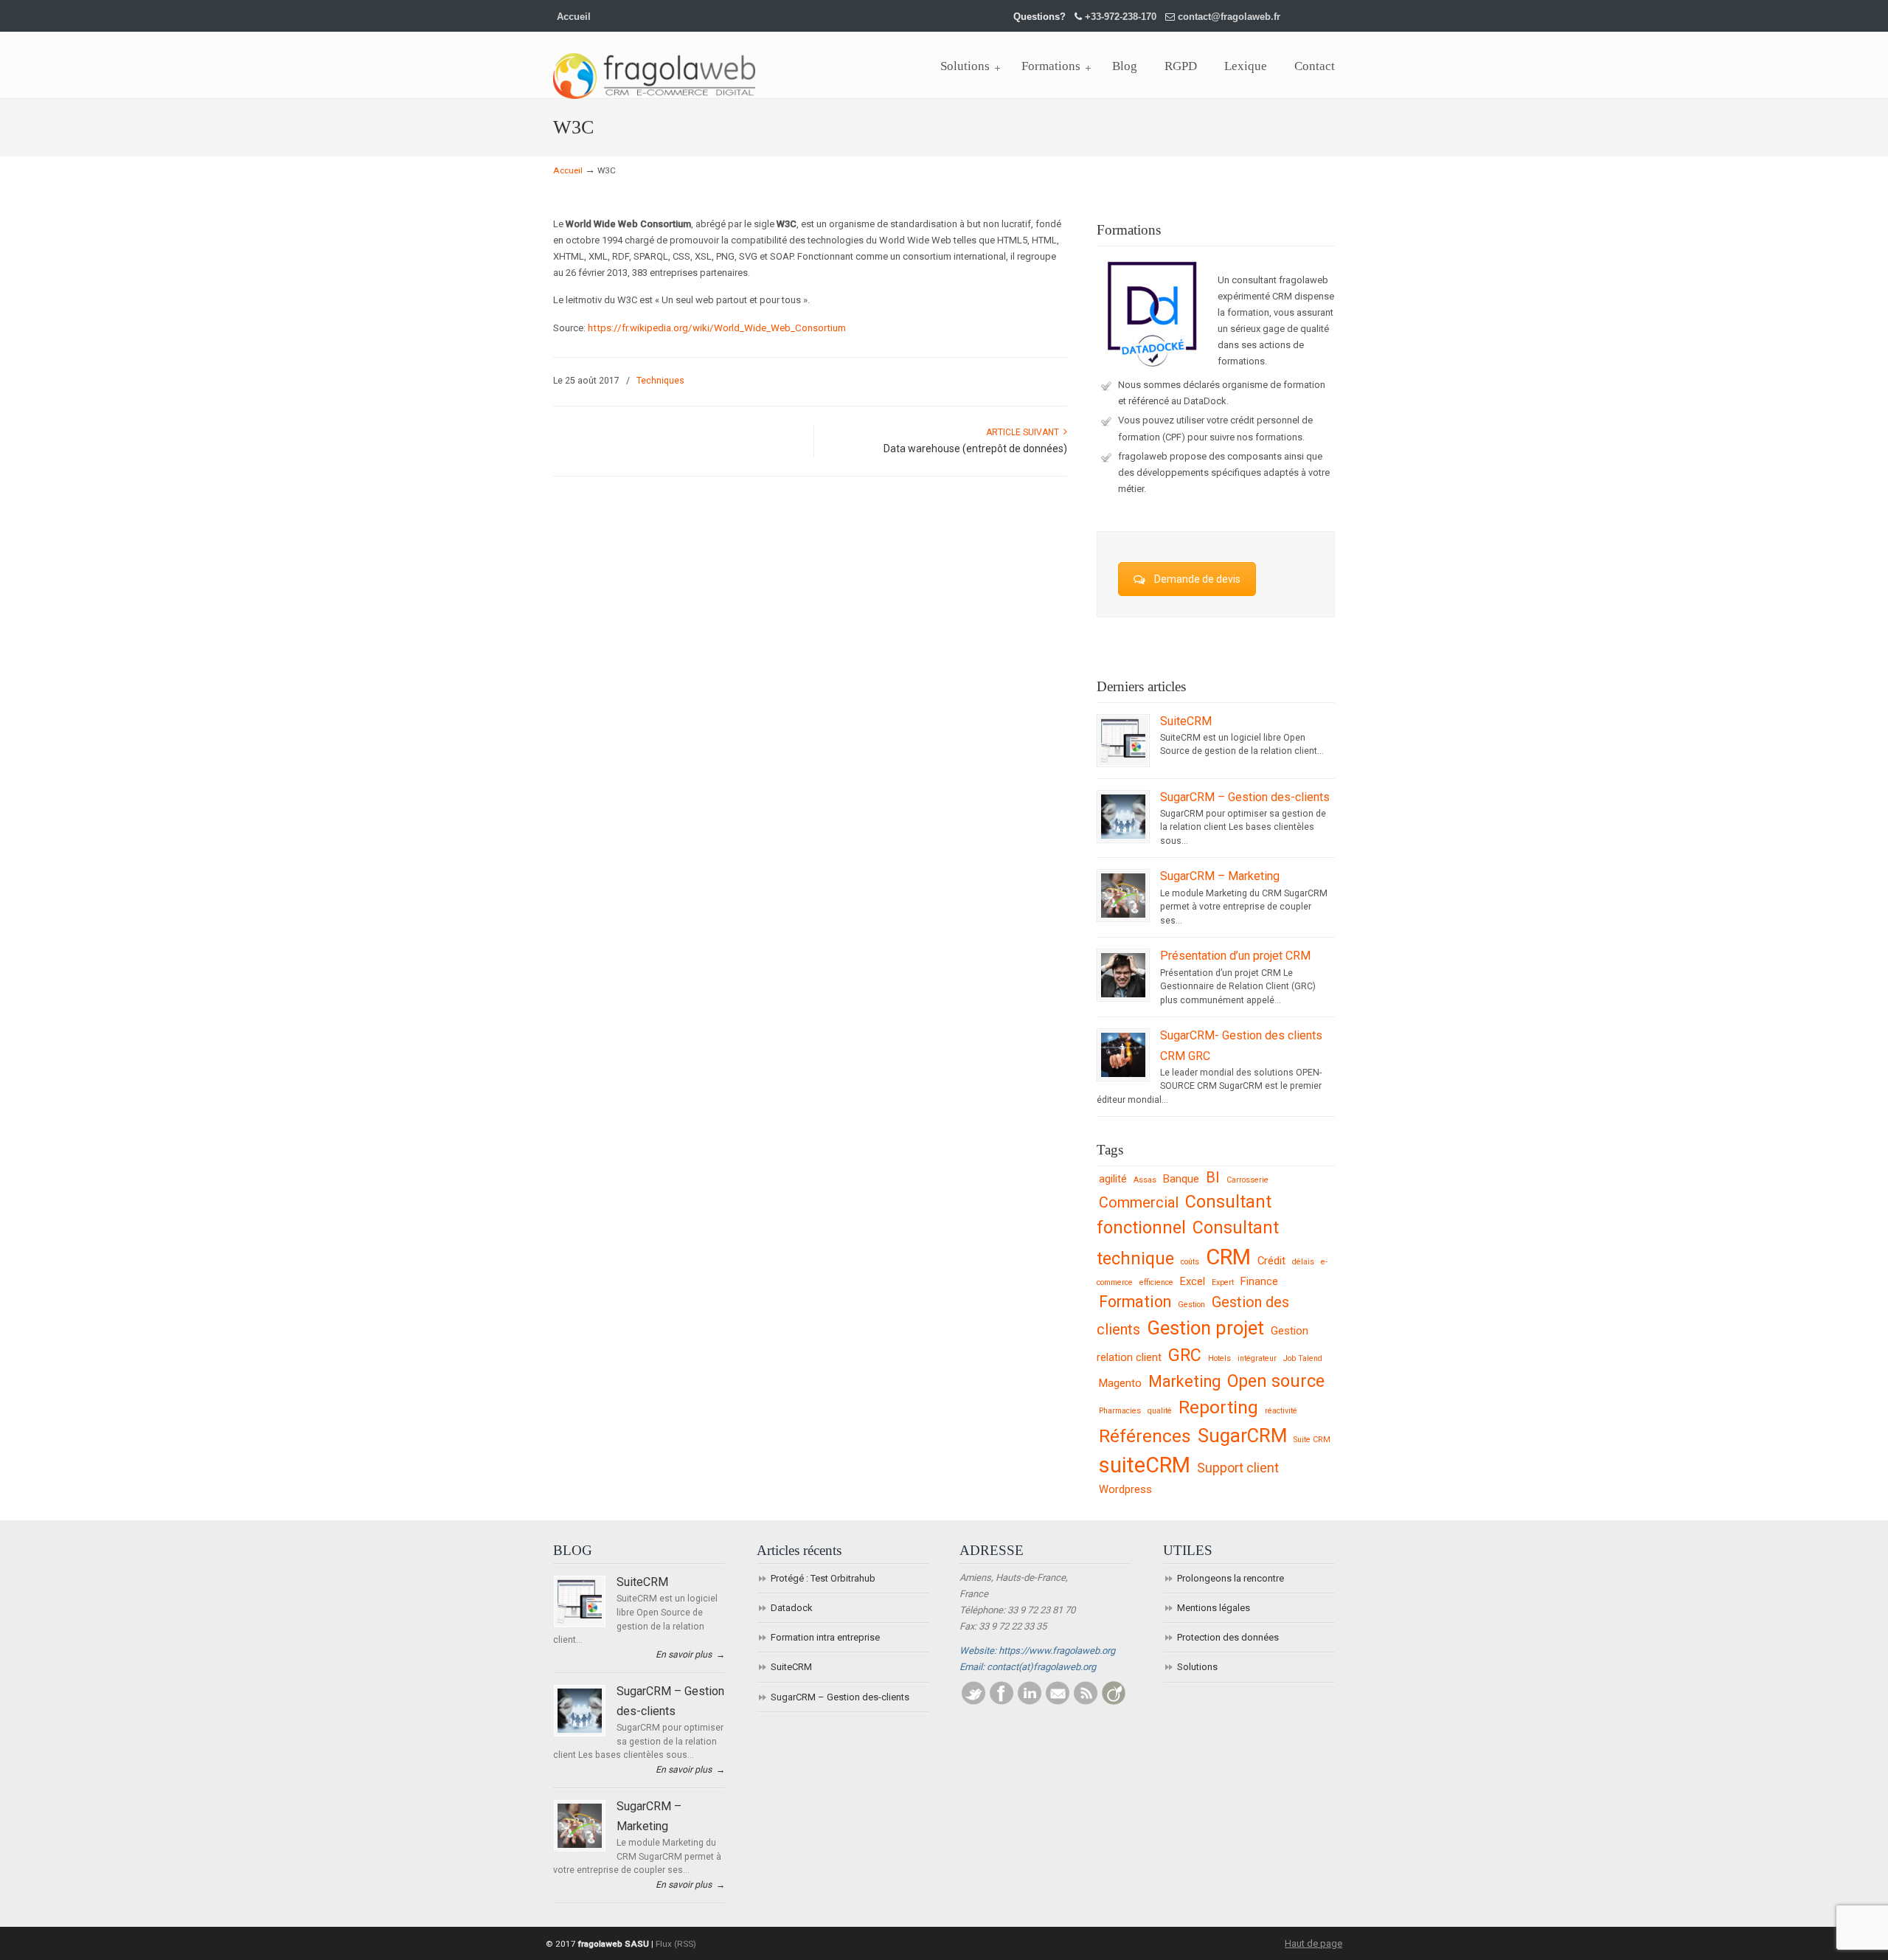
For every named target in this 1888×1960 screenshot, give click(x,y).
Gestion (1191, 1305)
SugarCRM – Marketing (1220, 876)
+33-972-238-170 (1121, 17)
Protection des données (1228, 1637)
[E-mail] (1058, 1701)
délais (1303, 1262)
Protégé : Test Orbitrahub (823, 1578)
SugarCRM (1242, 1436)
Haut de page (1313, 1943)
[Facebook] (1002, 1701)
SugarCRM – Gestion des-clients (1245, 797)
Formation (1135, 1302)
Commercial (1139, 1203)
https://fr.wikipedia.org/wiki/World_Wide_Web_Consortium (717, 328)
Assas (1145, 1180)
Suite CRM (1312, 1440)
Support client (1238, 1468)
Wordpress (1125, 1489)
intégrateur (1257, 1358)
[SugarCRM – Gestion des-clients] (1123, 836)
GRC (1185, 1355)
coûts (1190, 1262)
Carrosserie (1247, 1180)
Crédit (1271, 1261)
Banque (1181, 1179)
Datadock (792, 1608)
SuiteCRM (1186, 721)
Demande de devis (1197, 579)
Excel (1193, 1281)
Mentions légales (1214, 1608)
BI (1213, 1178)
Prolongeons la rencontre (1231, 1578)
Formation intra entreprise (825, 1637)
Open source (1276, 1381)
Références (1145, 1436)
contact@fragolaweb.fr (1229, 17)
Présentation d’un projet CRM (1235, 956)
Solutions (1197, 1667)
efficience (1156, 1282)
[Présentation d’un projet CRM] (1123, 994)
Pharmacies (1120, 1411)
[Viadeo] (1114, 1701)
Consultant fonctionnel (1184, 1215)
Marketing (1184, 1381)
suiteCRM (1145, 1465)
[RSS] (1086, 1701)
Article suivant (1025, 432)
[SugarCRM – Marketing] (1123, 915)
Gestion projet (1205, 1328)
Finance (1259, 1281)
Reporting (1218, 1407)
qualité (1160, 1411)
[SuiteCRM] (1123, 760)
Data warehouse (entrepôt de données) (975, 449)
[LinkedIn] (1030, 1701)
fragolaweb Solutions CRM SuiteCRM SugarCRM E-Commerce (654, 67)
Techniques (660, 381)
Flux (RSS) (676, 1944)
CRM (1228, 1257)
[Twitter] (974, 1701)
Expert (1223, 1282)
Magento (1120, 1383)
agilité (1113, 1179)
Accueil (574, 17)
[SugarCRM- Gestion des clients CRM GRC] (1123, 1074)
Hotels (1219, 1358)
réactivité (1281, 1411)
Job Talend (1303, 1358)
